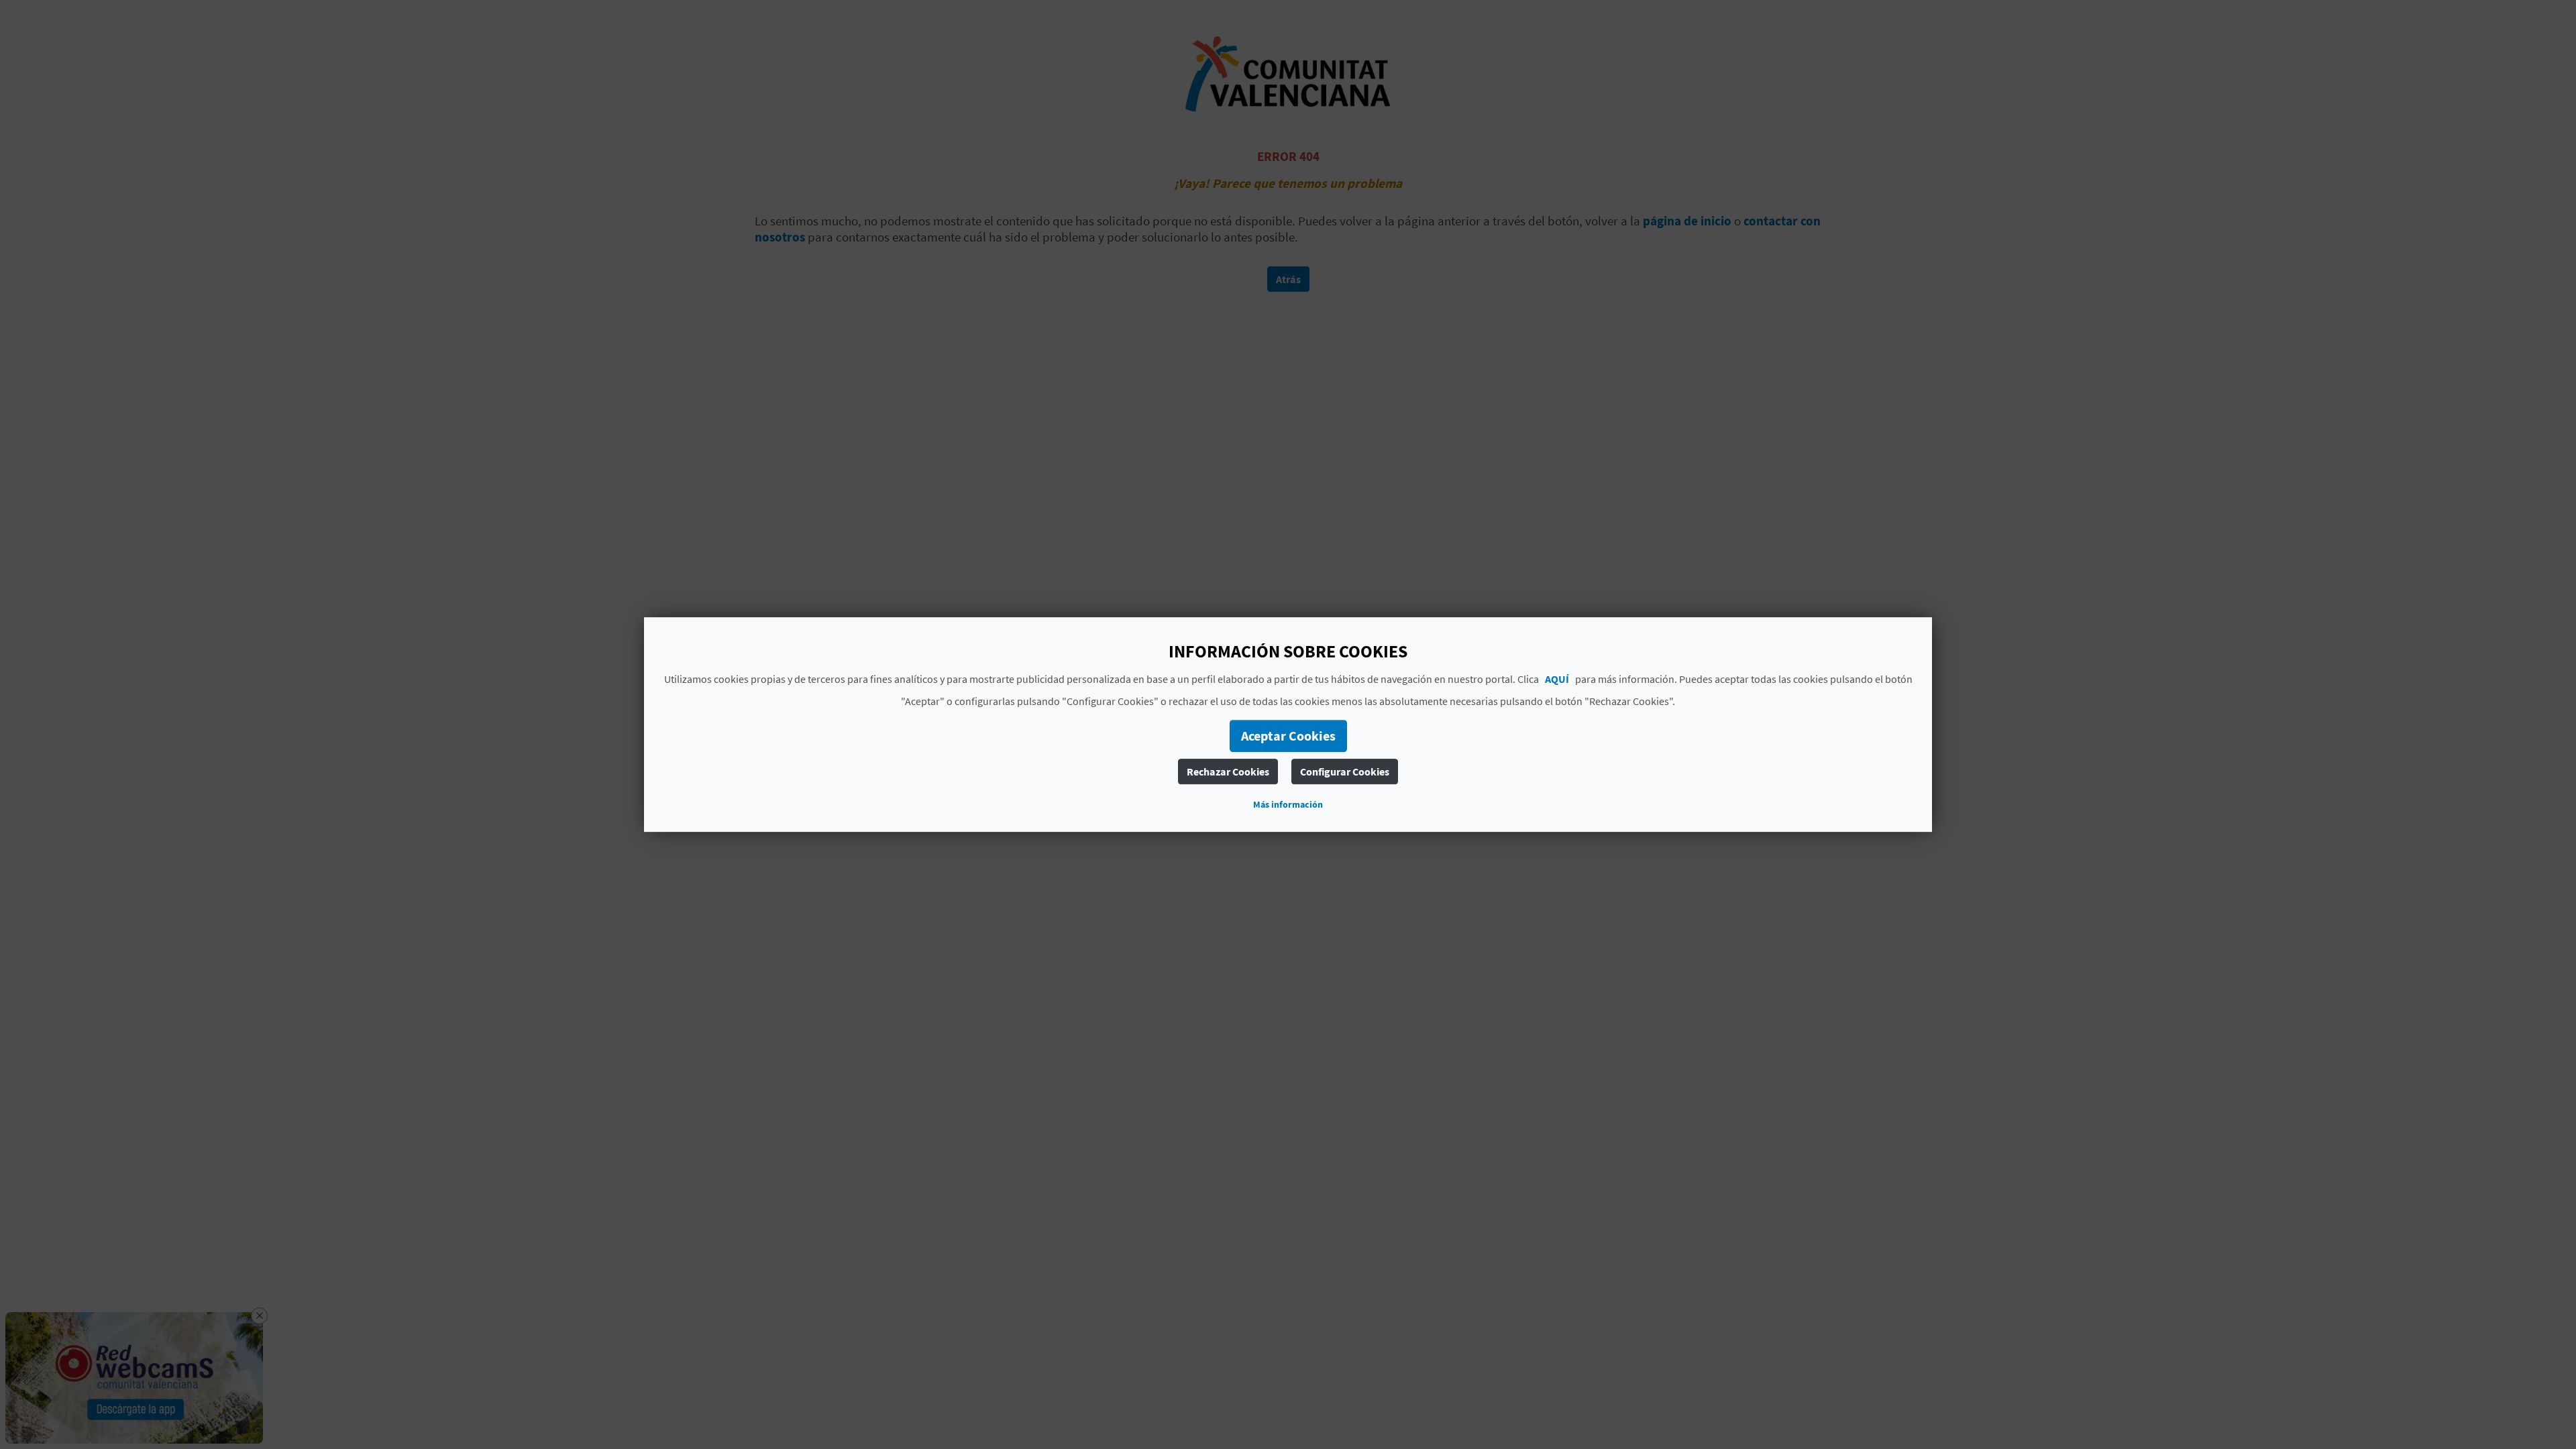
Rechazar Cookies (1228, 771)
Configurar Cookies (1345, 771)
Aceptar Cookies (1288, 736)
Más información (1288, 804)
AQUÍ (1557, 679)
